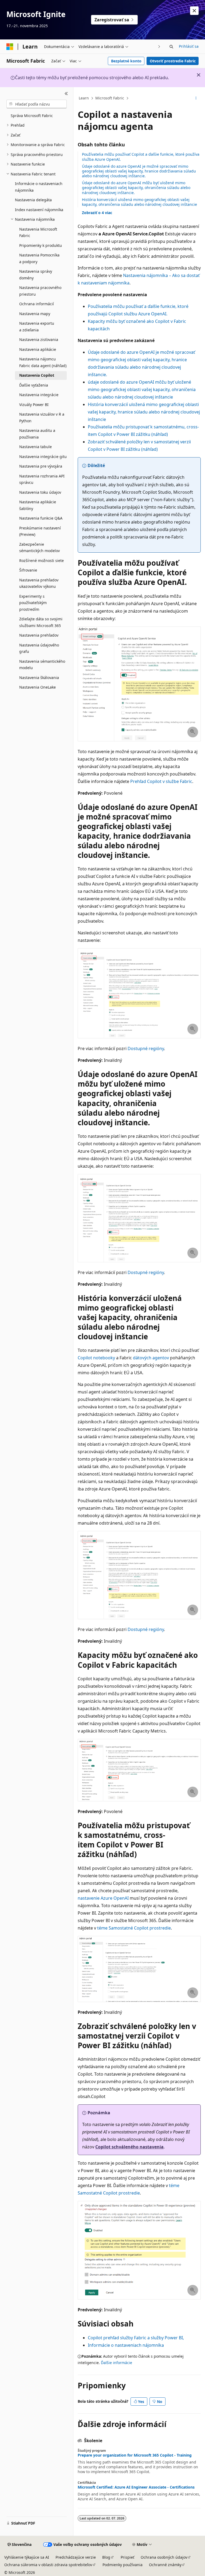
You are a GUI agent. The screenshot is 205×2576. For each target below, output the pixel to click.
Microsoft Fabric (110, 98)
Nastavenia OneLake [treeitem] (38, 687)
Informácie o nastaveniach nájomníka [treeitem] (39, 187)
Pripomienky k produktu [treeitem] (41, 245)
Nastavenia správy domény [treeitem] (36, 275)
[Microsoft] (10, 47)
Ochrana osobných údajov (164, 2557)
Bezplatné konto (126, 61)
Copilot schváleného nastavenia (129, 2147)
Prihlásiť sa (189, 46)
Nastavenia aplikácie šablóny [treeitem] (38, 505)
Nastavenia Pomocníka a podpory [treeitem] (39, 258)
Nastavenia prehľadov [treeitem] (39, 635)
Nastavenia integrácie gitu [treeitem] (43, 457)
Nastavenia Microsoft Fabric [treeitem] (38, 232)
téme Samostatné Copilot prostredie (134, 1928)
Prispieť (127, 2557)
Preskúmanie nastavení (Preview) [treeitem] (40, 531)
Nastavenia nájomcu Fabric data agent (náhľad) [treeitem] (43, 362)
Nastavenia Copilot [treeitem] (37, 375)
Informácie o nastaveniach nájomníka (126, 2345)
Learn (84, 98)
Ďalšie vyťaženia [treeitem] (34, 385)
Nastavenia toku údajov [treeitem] (40, 492)
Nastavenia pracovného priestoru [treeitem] (40, 291)
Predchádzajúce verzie (76, 2557)
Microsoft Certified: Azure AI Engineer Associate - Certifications (136, 2487)
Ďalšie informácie (117, 2363)
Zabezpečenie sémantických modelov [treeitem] (40, 548)
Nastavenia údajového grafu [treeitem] (39, 648)
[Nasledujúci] (159, 47)
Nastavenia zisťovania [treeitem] (39, 339)
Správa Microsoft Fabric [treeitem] (32, 116)
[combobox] (37, 104)
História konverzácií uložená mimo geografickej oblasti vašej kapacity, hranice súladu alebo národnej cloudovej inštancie (144, 412)
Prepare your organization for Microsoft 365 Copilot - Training (135, 2455)
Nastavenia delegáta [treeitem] (33, 200)
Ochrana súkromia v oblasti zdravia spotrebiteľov (48, 2565)
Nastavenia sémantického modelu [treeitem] (42, 665)
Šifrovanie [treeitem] (28, 570)
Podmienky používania (123, 2565)
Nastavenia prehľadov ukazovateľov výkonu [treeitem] (39, 583)
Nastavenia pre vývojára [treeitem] (41, 466)
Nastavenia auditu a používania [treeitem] (37, 434)
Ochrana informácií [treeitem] (37, 304)
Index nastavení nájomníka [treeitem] (39, 210)
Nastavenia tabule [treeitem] (36, 447)
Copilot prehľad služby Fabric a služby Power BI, (136, 2338)
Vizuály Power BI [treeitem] (34, 405)
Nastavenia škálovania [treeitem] (39, 678)
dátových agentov (151, 1358)
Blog (106, 2557)
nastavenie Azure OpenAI (103, 1898)
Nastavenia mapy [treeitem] (35, 314)
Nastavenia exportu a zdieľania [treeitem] (37, 327)
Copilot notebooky (96, 1358)
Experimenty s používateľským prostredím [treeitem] (33, 603)
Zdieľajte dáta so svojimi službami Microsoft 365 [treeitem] (41, 622)
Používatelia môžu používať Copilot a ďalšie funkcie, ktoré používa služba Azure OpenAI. (141, 157)
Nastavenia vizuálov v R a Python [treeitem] (42, 417)
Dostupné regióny (146, 1048)
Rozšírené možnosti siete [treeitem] (42, 560)
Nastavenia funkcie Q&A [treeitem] (41, 518)
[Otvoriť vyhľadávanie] (171, 47)
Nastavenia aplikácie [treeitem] (38, 349)
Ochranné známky (165, 2565)
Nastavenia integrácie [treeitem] (39, 395)
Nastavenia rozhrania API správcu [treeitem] (42, 479)
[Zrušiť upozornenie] (194, 11)
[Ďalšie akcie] (196, 98)
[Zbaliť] (66, 94)
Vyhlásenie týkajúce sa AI (27, 2557)
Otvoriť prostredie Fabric (173, 61)
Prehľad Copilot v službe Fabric (161, 781)
